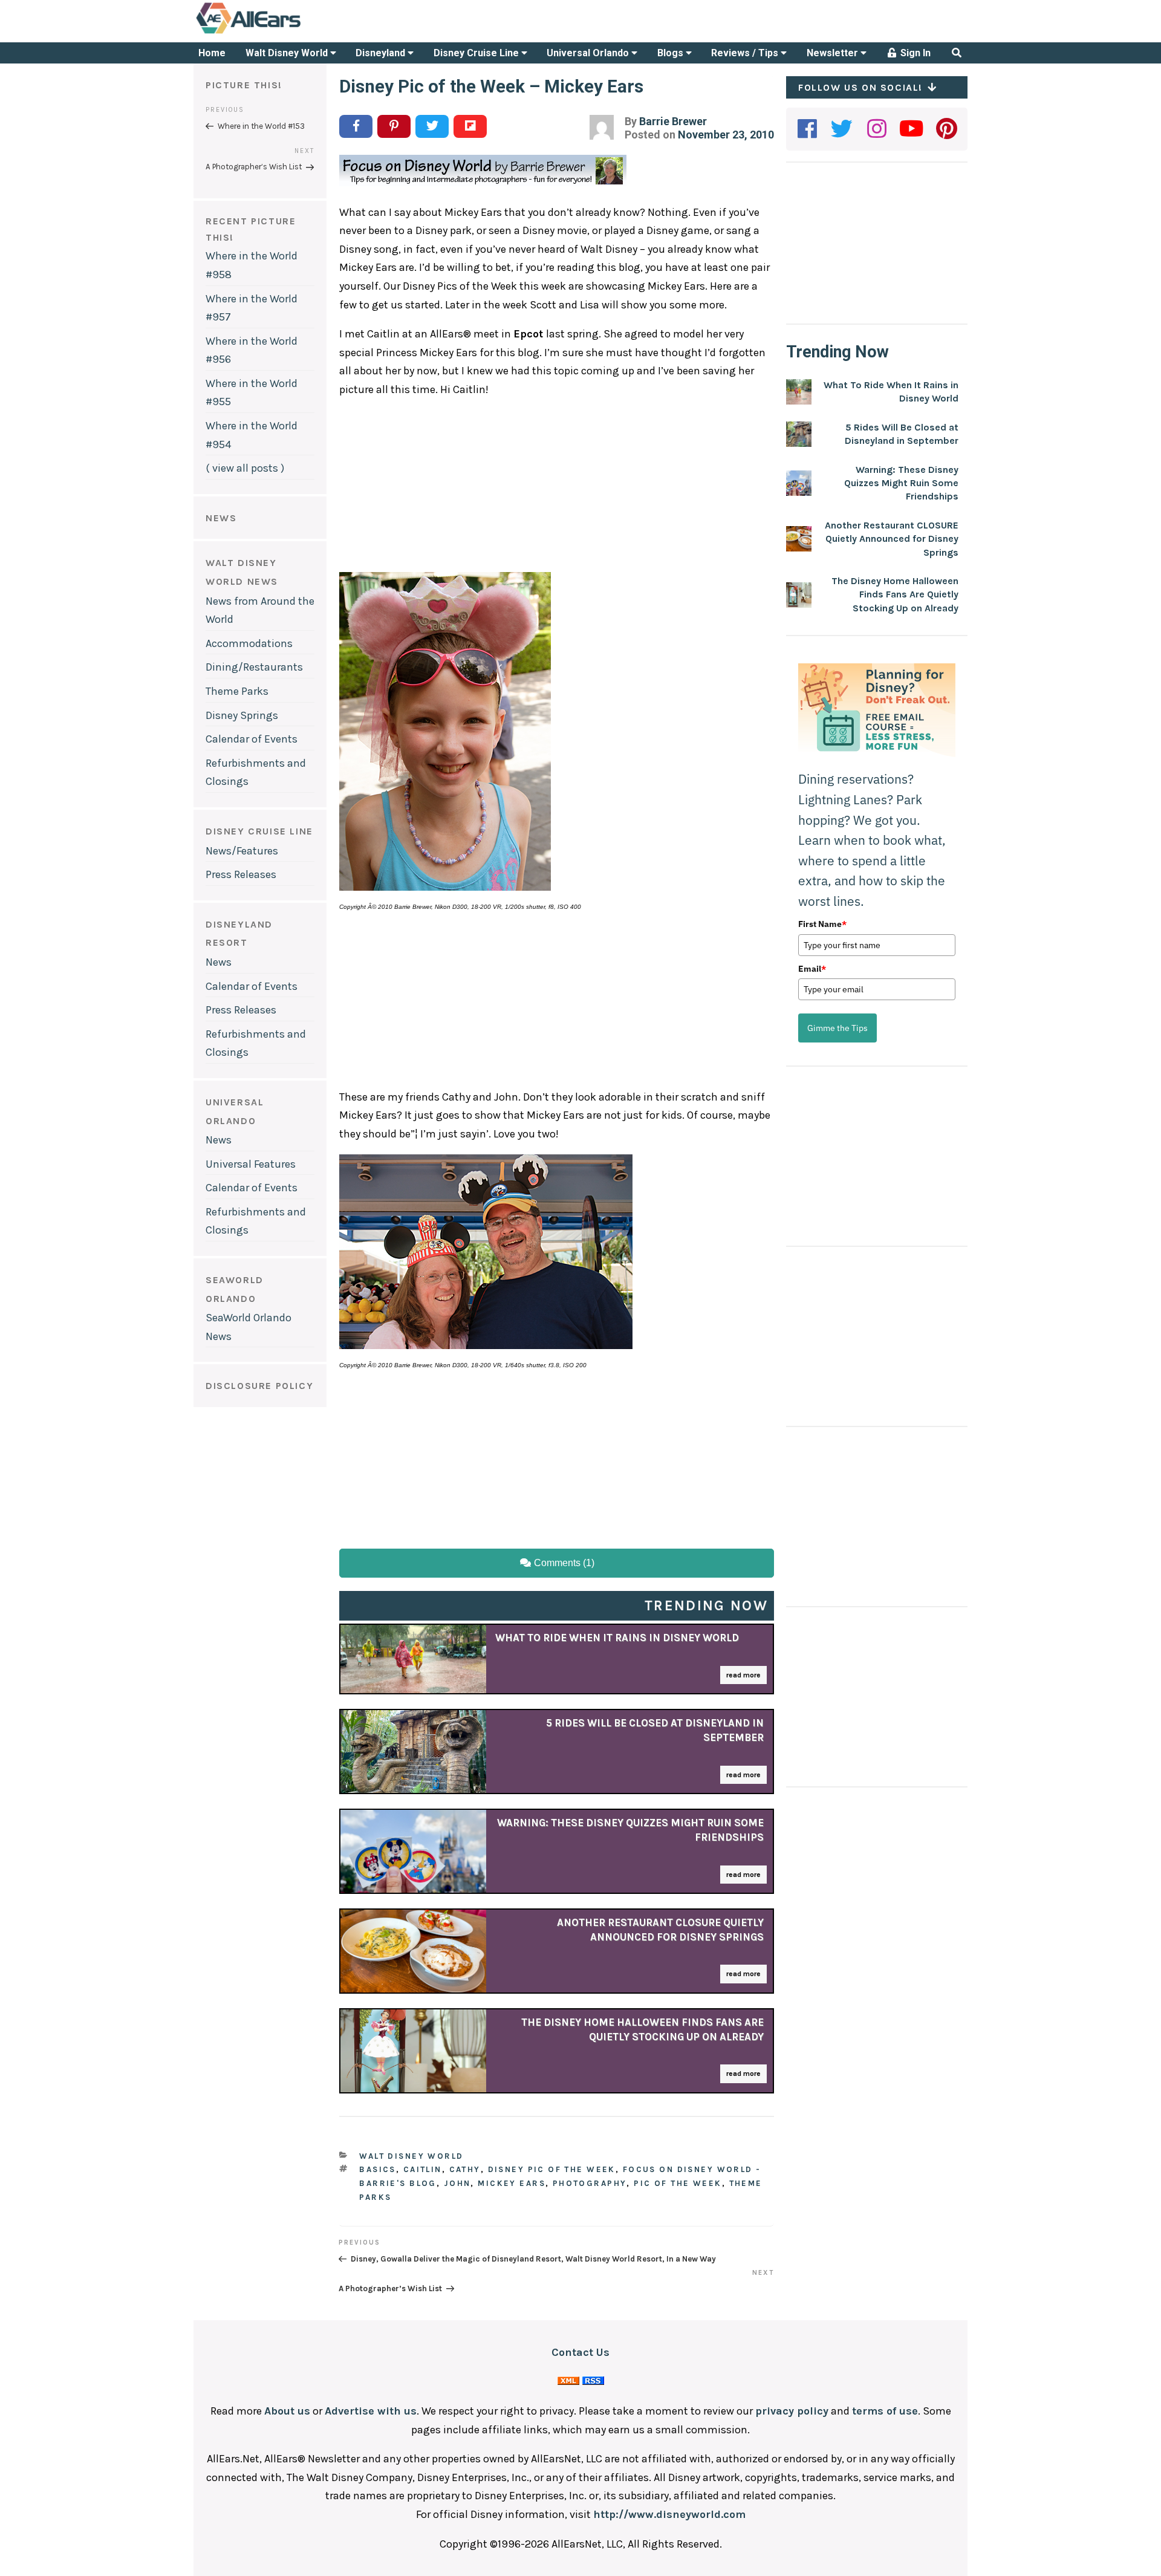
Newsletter (834, 53)
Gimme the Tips (837, 1028)
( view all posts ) (245, 468)
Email (812, 969)
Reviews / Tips (746, 53)
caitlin (423, 2169)
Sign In (914, 53)
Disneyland (382, 53)
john (457, 2183)
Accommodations (249, 643)
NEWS (221, 518)
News (219, 962)
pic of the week (678, 2183)
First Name (822, 924)
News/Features (242, 851)
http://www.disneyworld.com (669, 2514)
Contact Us (580, 2352)
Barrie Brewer (673, 121)
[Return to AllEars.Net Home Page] (286, 33)
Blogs (672, 53)
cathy (465, 2169)
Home (212, 53)
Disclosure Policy (259, 1386)
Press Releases (241, 874)
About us (287, 2411)
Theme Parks (237, 691)
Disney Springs (242, 715)
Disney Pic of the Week (552, 2169)
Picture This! (244, 85)
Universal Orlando (589, 53)
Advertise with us (371, 2411)
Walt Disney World (288, 53)
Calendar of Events (252, 739)
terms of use (885, 2411)
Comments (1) (563, 1563)
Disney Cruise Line (477, 53)
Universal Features (251, 1164)
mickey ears (512, 2183)
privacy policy (792, 2411)
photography (590, 2183)
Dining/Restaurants (254, 667)
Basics (378, 2169)
